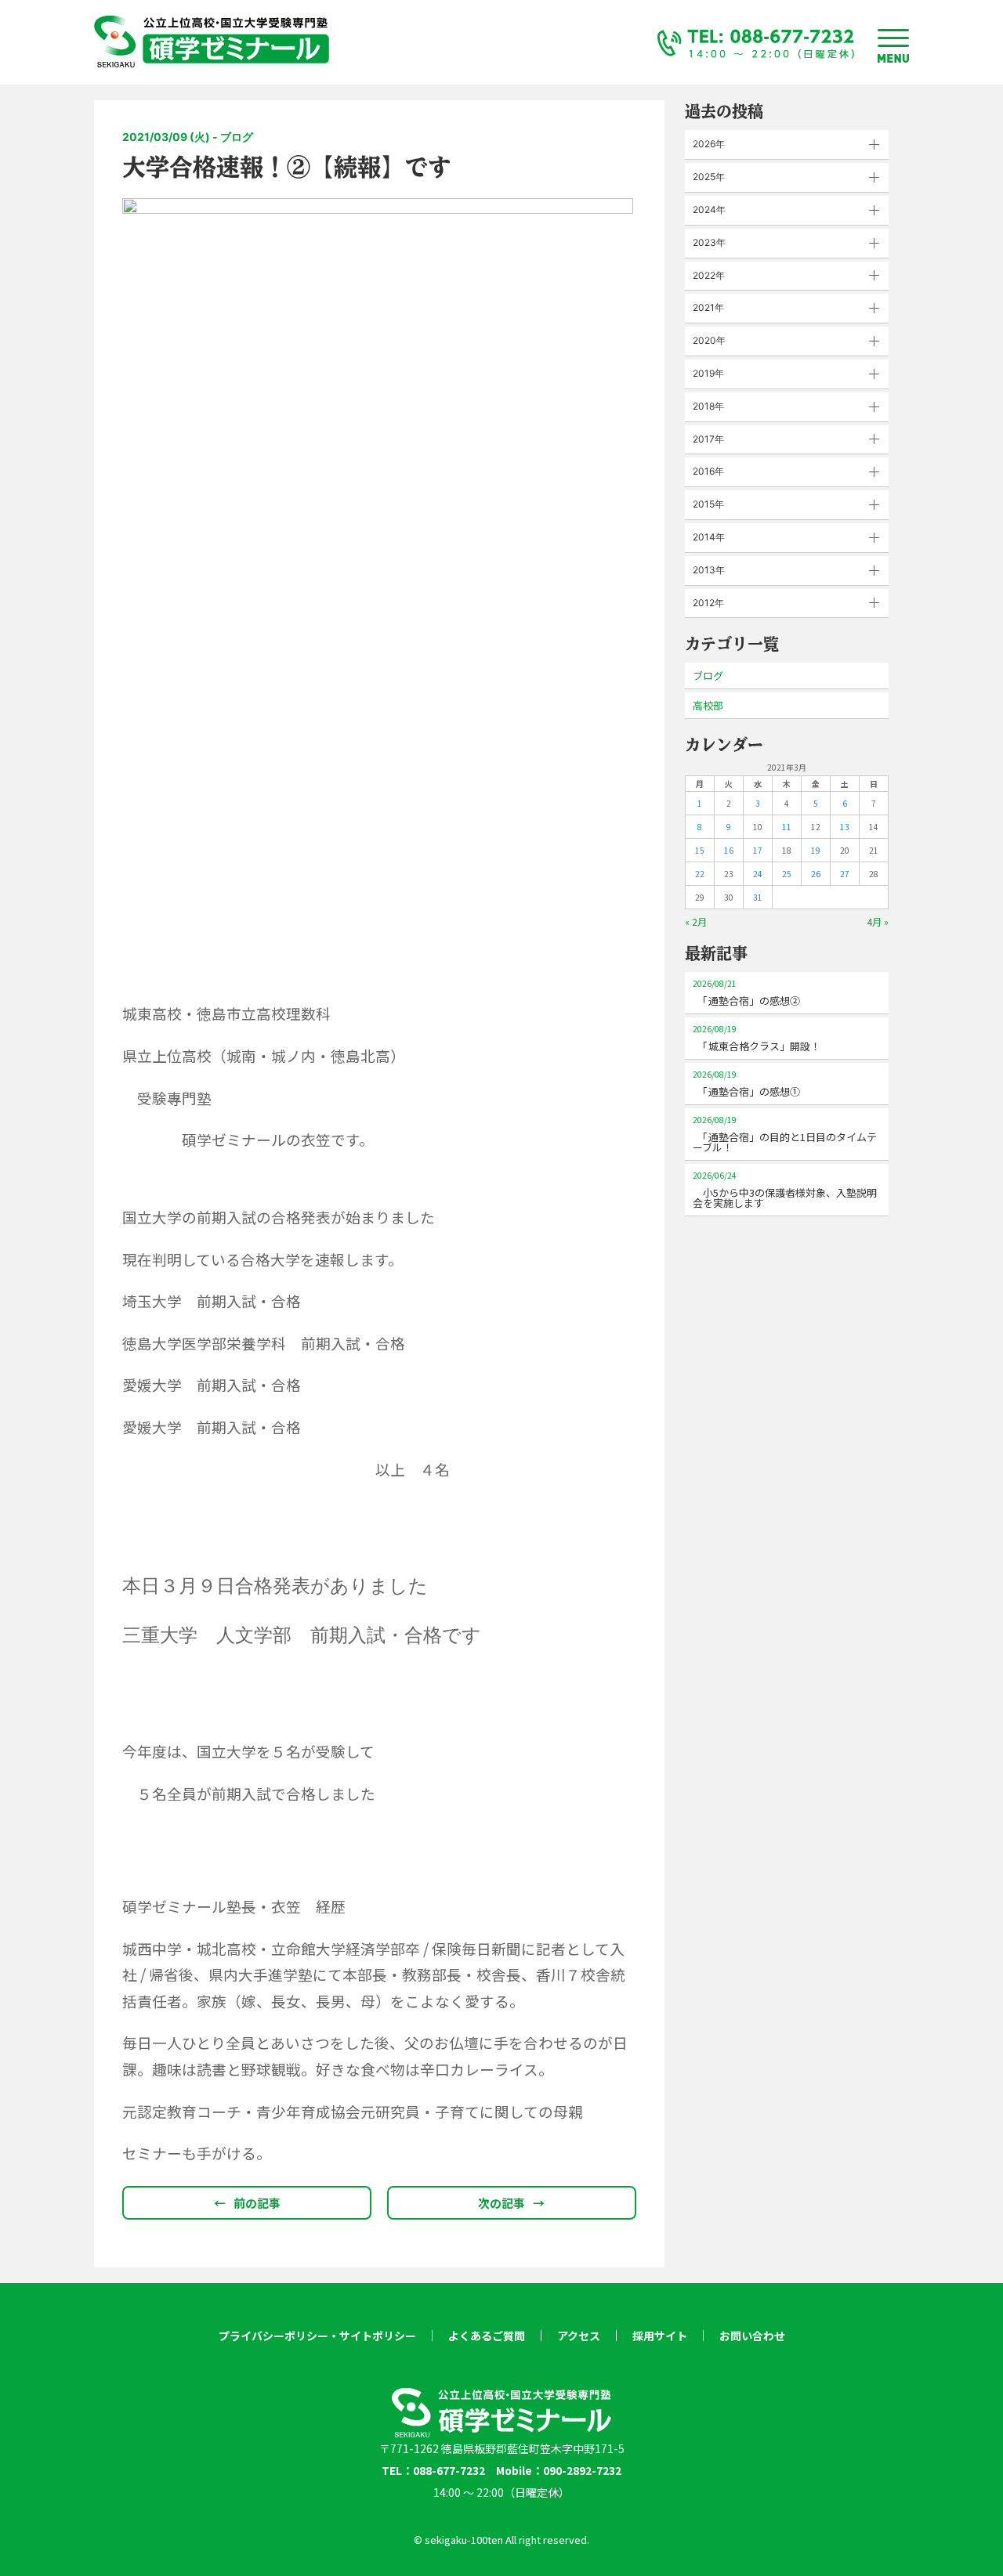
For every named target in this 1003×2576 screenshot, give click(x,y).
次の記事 (511, 2203)
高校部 (708, 705)
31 (758, 897)
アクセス (579, 2336)
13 (845, 827)
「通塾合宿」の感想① (746, 1084)
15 (700, 850)
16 (729, 850)
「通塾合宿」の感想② (746, 993)
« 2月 (696, 921)
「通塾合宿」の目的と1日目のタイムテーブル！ (785, 1134)
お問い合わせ (752, 2336)
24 (758, 874)
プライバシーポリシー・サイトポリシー (317, 2336)
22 (700, 874)
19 (816, 850)
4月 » (878, 921)
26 (816, 874)
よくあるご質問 (487, 2336)
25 (787, 874)
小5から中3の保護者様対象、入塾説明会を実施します (785, 1190)
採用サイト (660, 2336)
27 (845, 874)
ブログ (708, 676)
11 (787, 827)
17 (758, 850)
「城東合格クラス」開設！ (757, 1038)
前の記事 (247, 2203)
